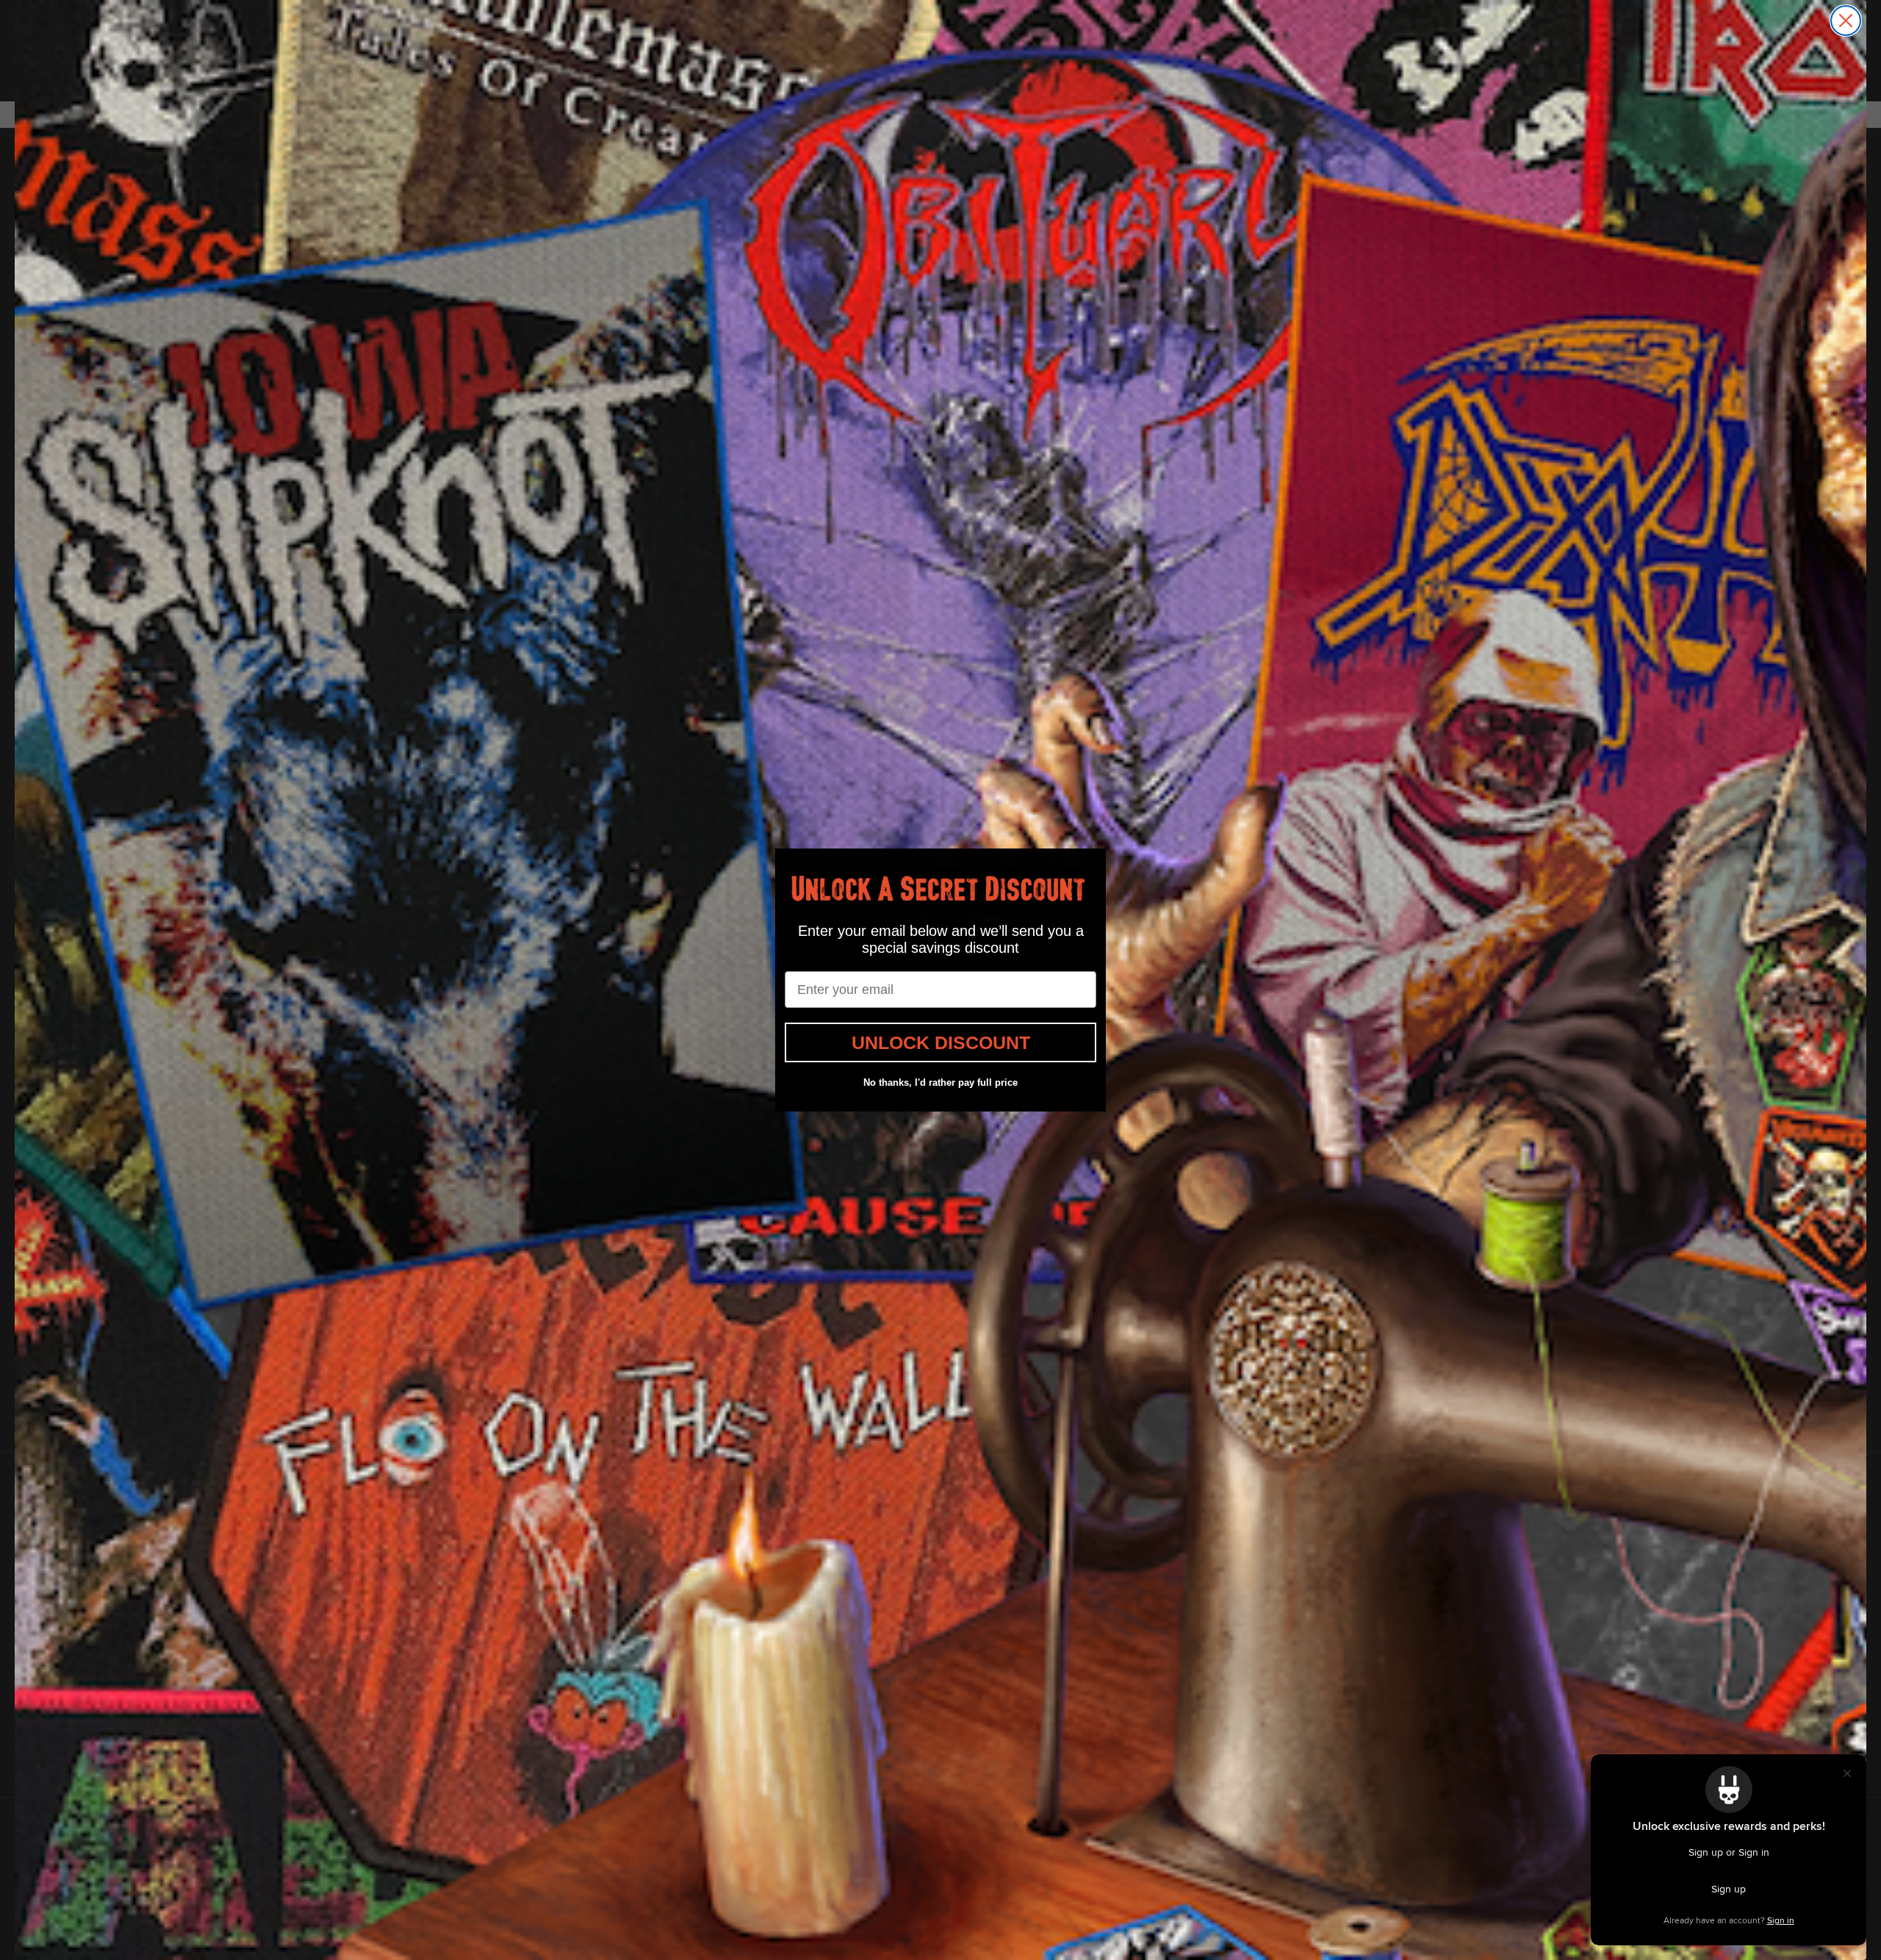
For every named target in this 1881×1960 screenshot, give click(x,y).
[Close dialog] (1846, 21)
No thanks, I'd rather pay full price (940, 1082)
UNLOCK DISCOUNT (941, 1042)
